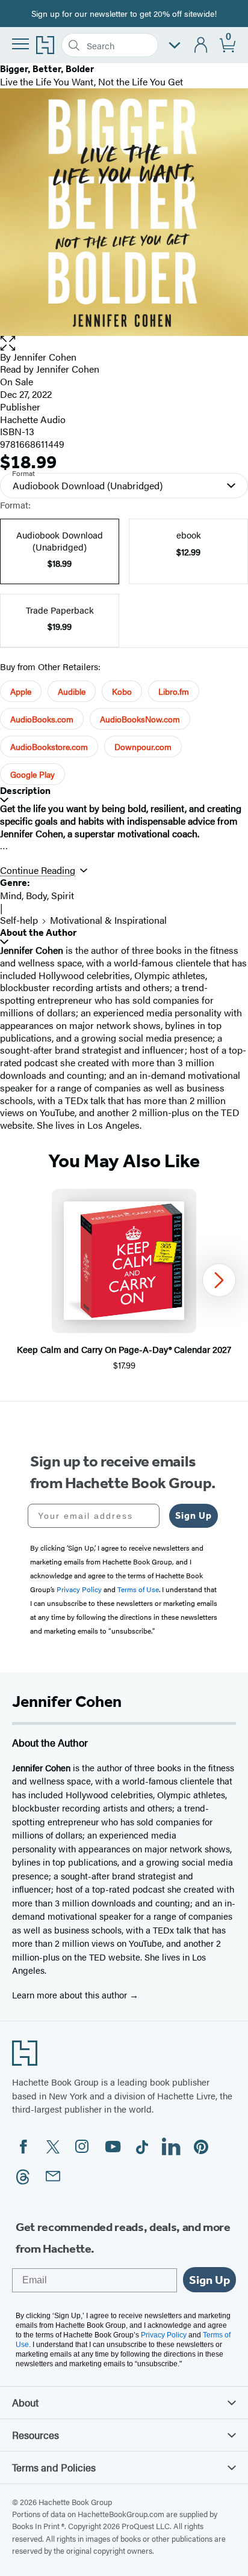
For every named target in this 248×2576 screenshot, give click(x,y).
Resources (36, 2435)
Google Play (33, 774)
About (25, 2402)
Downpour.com (143, 746)
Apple (21, 691)
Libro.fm (174, 691)
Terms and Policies (54, 2467)
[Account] (201, 45)
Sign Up (194, 1515)
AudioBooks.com (42, 719)
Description (25, 791)
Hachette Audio (33, 419)
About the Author (38, 932)
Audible (72, 691)
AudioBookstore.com (49, 746)
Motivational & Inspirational (108, 920)
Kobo (122, 691)
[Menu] (20, 44)
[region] (124, 1280)
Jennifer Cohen (45, 357)
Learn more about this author (71, 1995)
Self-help (19, 920)
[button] (124, 343)
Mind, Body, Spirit (37, 895)
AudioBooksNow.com (140, 719)
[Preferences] (175, 45)
